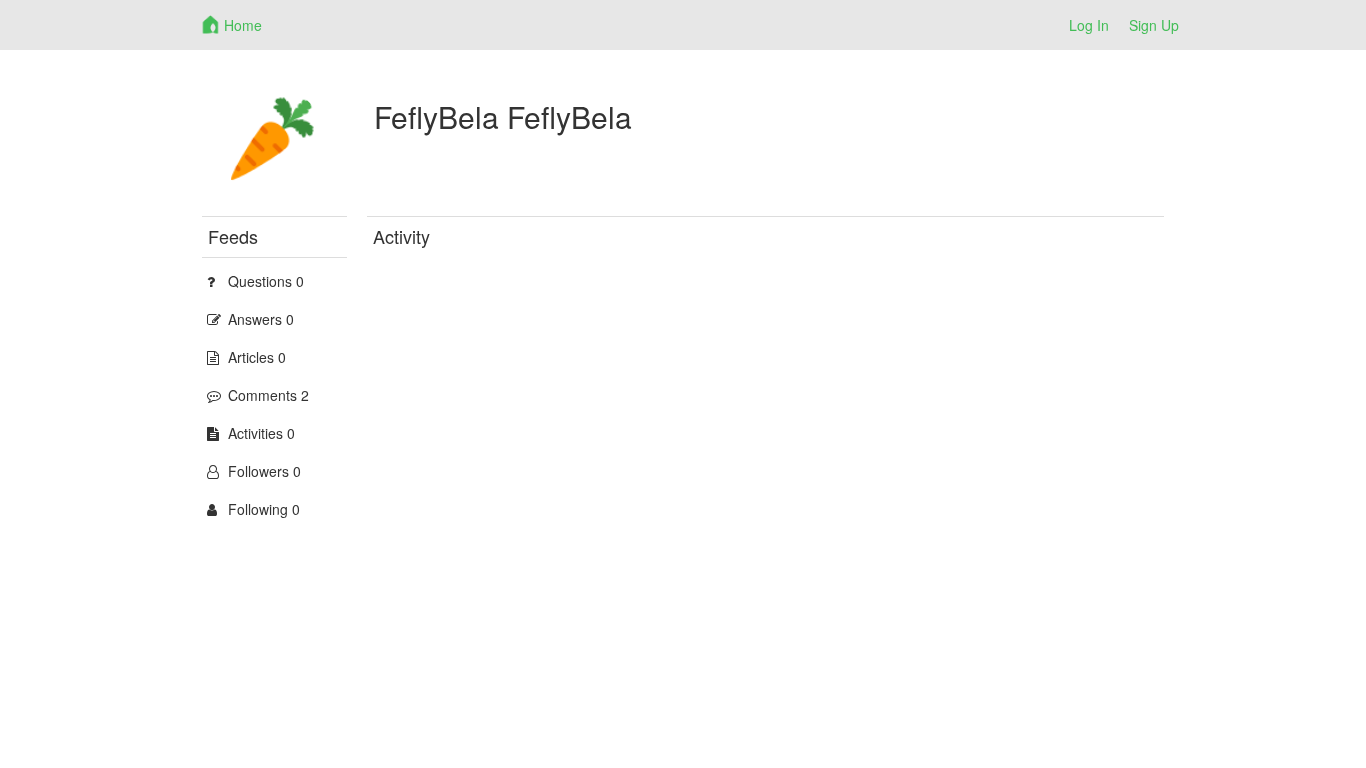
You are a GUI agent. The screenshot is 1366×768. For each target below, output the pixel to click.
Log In (1089, 25)
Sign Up (1154, 25)
